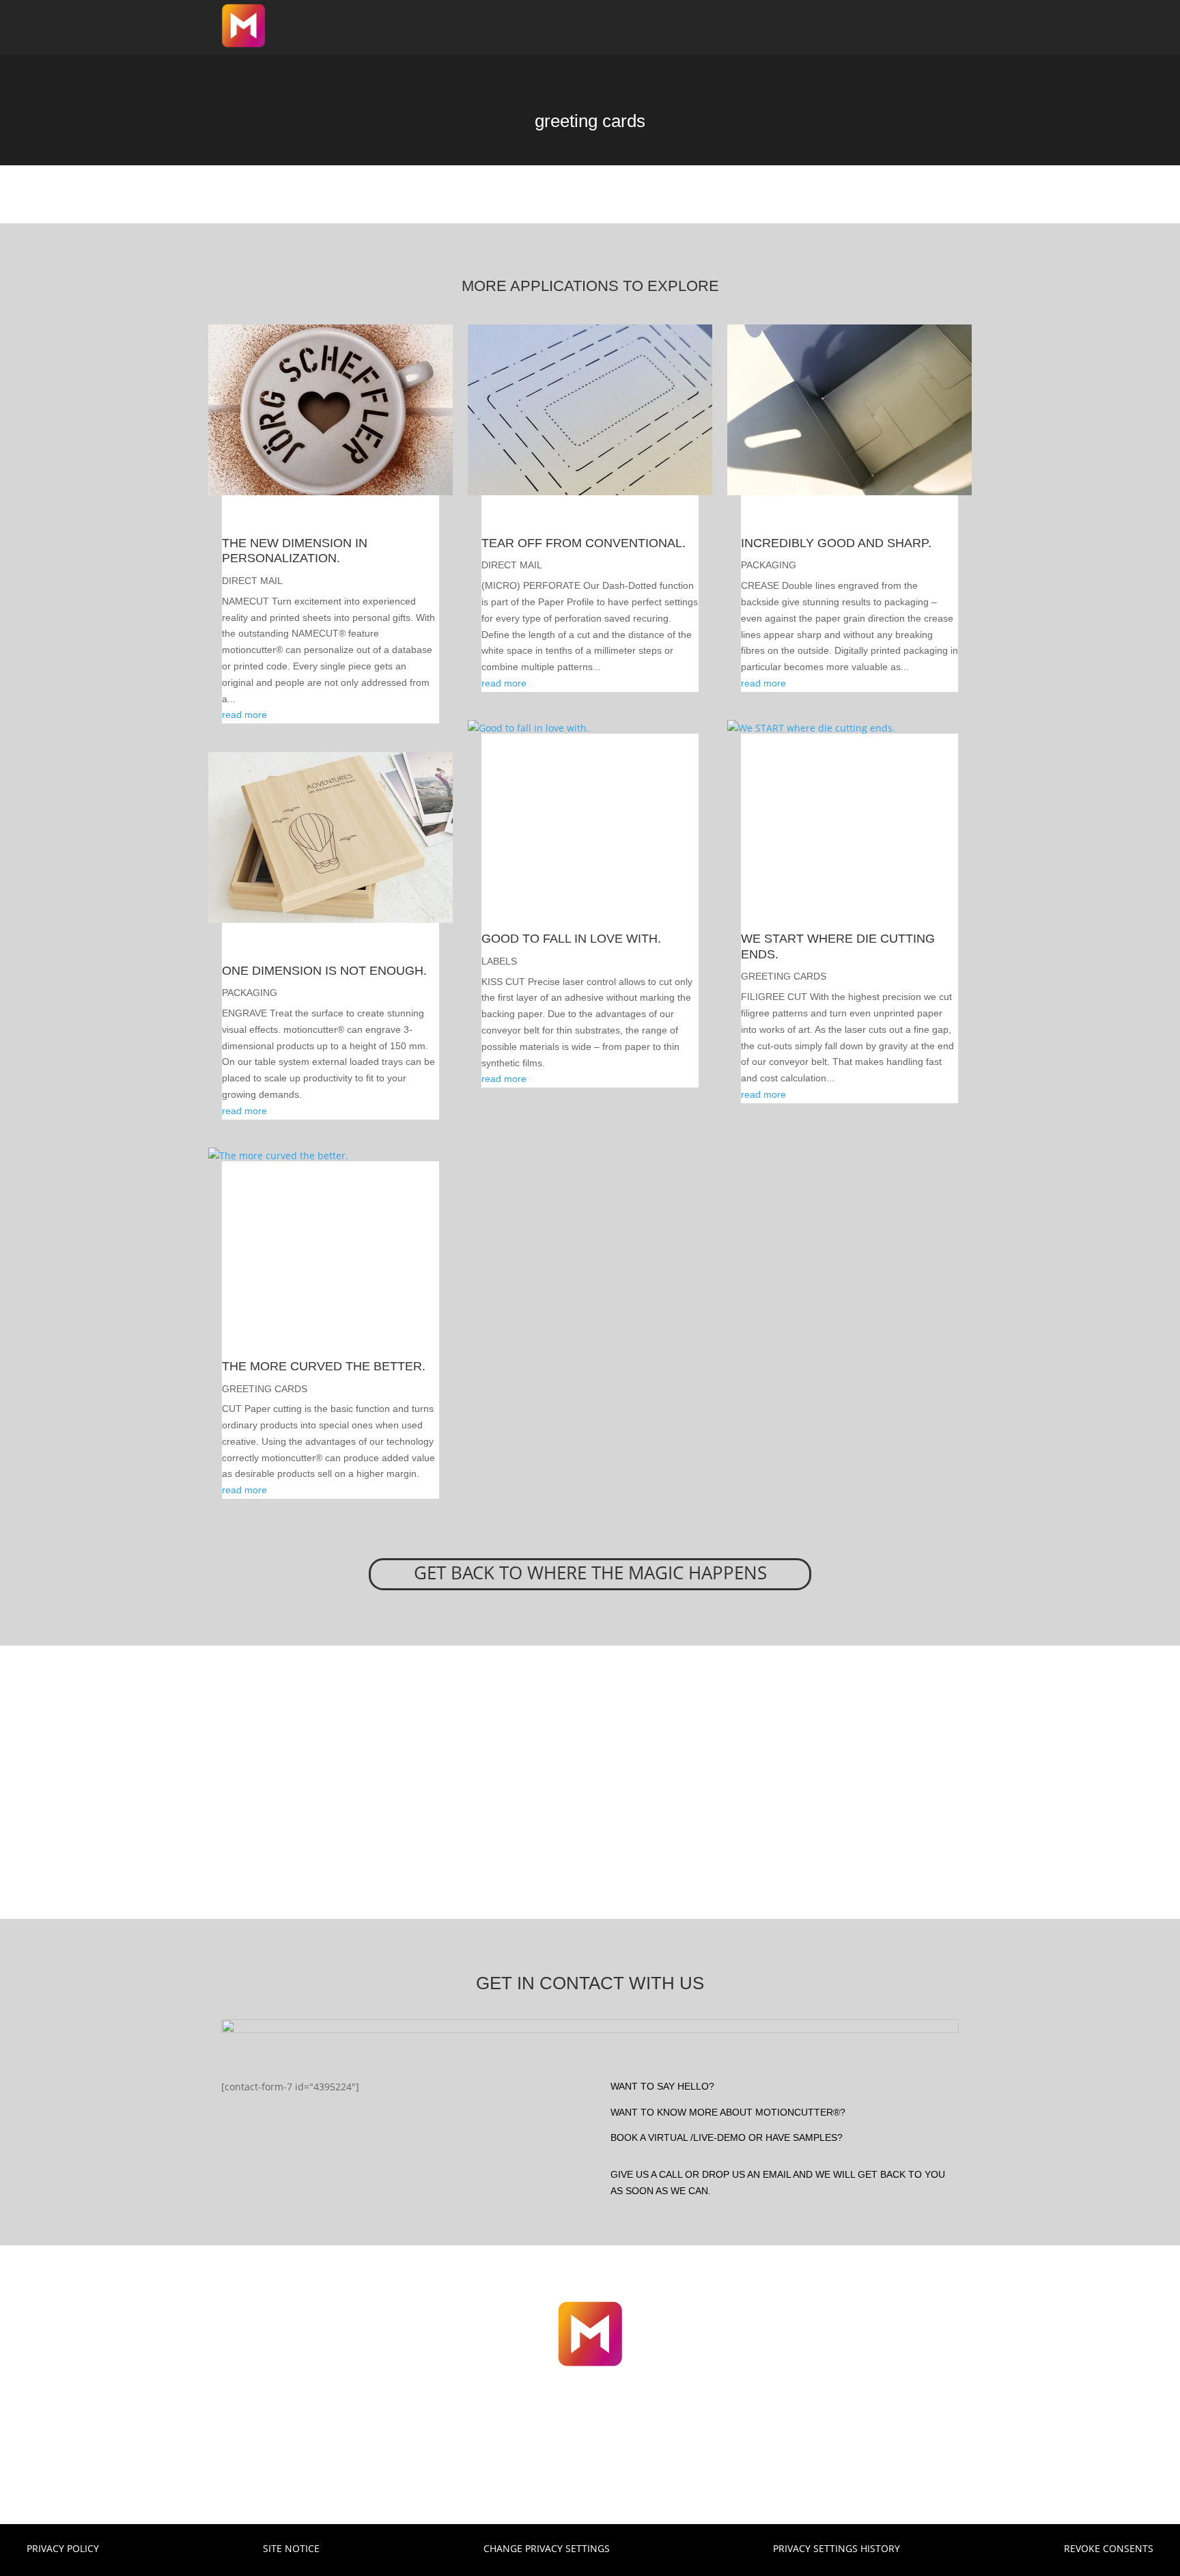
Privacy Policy (63, 2548)
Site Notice (291, 2548)
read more (244, 715)
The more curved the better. (324, 1366)
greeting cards (265, 1389)
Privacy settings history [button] (837, 2548)
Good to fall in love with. (571, 939)
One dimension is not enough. (324, 971)
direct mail (252, 581)
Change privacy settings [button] (547, 2548)
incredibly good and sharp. (836, 543)
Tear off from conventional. (584, 543)
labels (499, 961)
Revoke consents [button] (1109, 2548)
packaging (250, 993)
